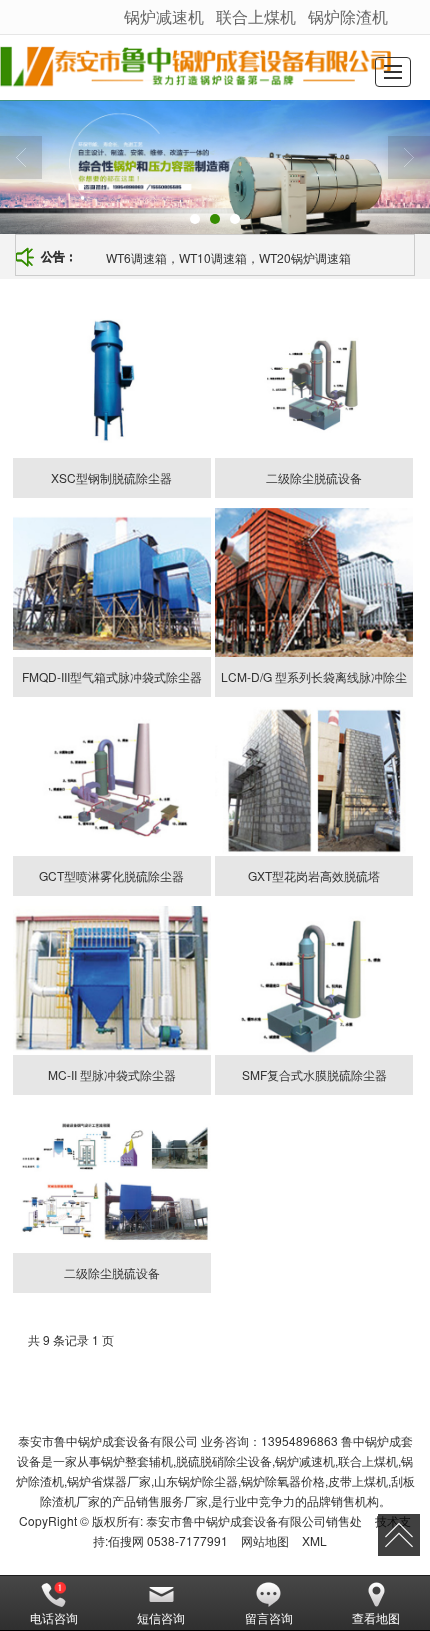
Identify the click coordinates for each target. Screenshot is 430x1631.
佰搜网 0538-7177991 (168, 1540)
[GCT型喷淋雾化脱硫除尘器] (112, 781)
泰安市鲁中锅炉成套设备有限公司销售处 (254, 1520)
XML (314, 1540)
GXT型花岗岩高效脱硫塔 (314, 875)
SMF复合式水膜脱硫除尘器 (314, 1074)
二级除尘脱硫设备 (314, 477)
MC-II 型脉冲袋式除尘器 (112, 1074)
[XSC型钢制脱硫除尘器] (112, 383)
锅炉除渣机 (348, 16)
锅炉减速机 (164, 16)
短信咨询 (161, 1617)
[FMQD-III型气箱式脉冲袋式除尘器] (112, 582)
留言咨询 (269, 1617)
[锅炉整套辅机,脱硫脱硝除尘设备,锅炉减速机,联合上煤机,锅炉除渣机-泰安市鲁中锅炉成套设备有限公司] (195, 67)
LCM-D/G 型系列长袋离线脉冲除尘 (314, 676)
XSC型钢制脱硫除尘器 (111, 477)
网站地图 (265, 1540)
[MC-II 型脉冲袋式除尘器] (112, 980)
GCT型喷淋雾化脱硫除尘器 (111, 875)
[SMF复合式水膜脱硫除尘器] (314, 980)
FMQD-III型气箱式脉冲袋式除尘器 (112, 676)
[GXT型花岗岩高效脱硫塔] (314, 781)
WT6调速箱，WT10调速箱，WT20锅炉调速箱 (228, 257)
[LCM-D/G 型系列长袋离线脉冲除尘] (314, 582)
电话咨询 (54, 1617)
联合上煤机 (256, 16)
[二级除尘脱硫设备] (314, 383)
